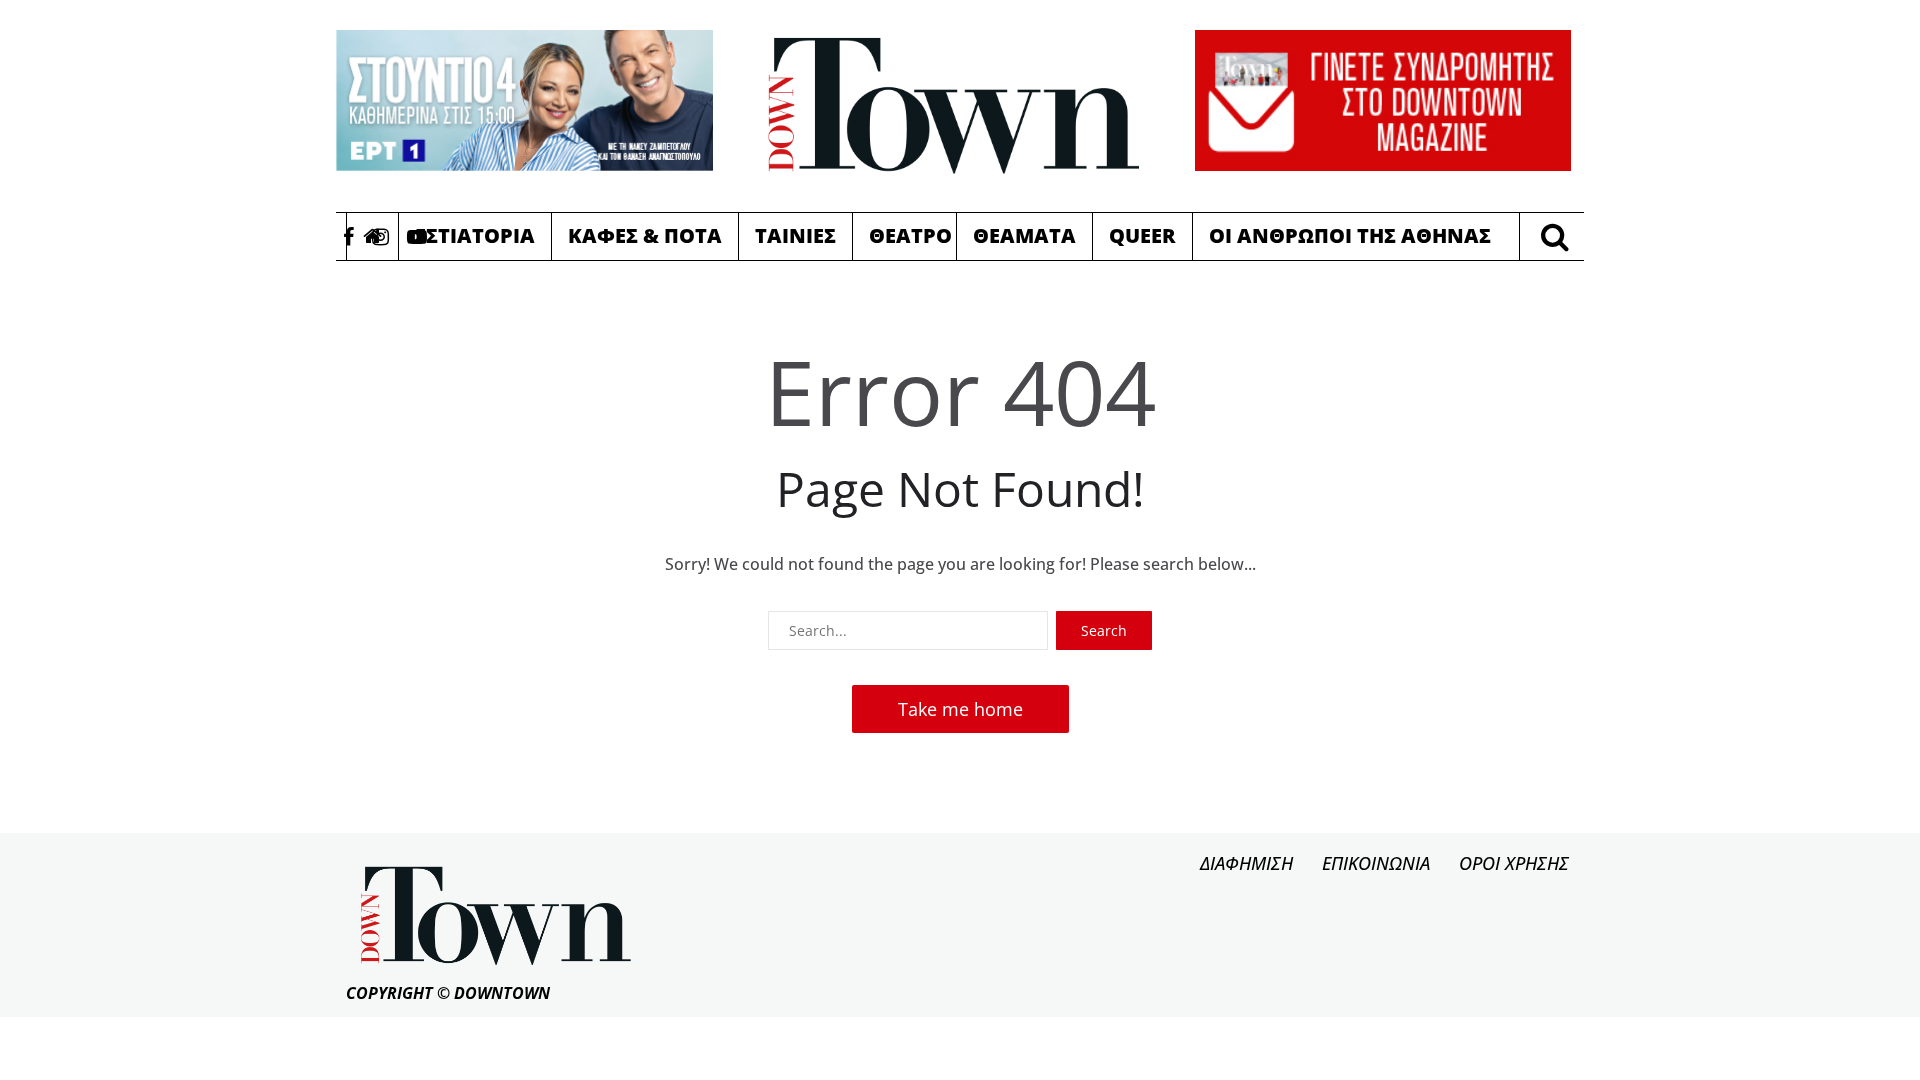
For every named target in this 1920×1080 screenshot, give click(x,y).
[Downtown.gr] (954, 106)
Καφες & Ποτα (645, 235)
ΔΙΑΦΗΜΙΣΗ (1246, 863)
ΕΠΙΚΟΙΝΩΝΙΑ (1376, 863)
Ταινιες (795, 235)
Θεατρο (910, 235)
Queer (1142, 235)
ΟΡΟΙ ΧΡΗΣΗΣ (1514, 863)
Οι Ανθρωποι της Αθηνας (1350, 235)
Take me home (960, 709)
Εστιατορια (475, 235)
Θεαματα (1024, 235)
